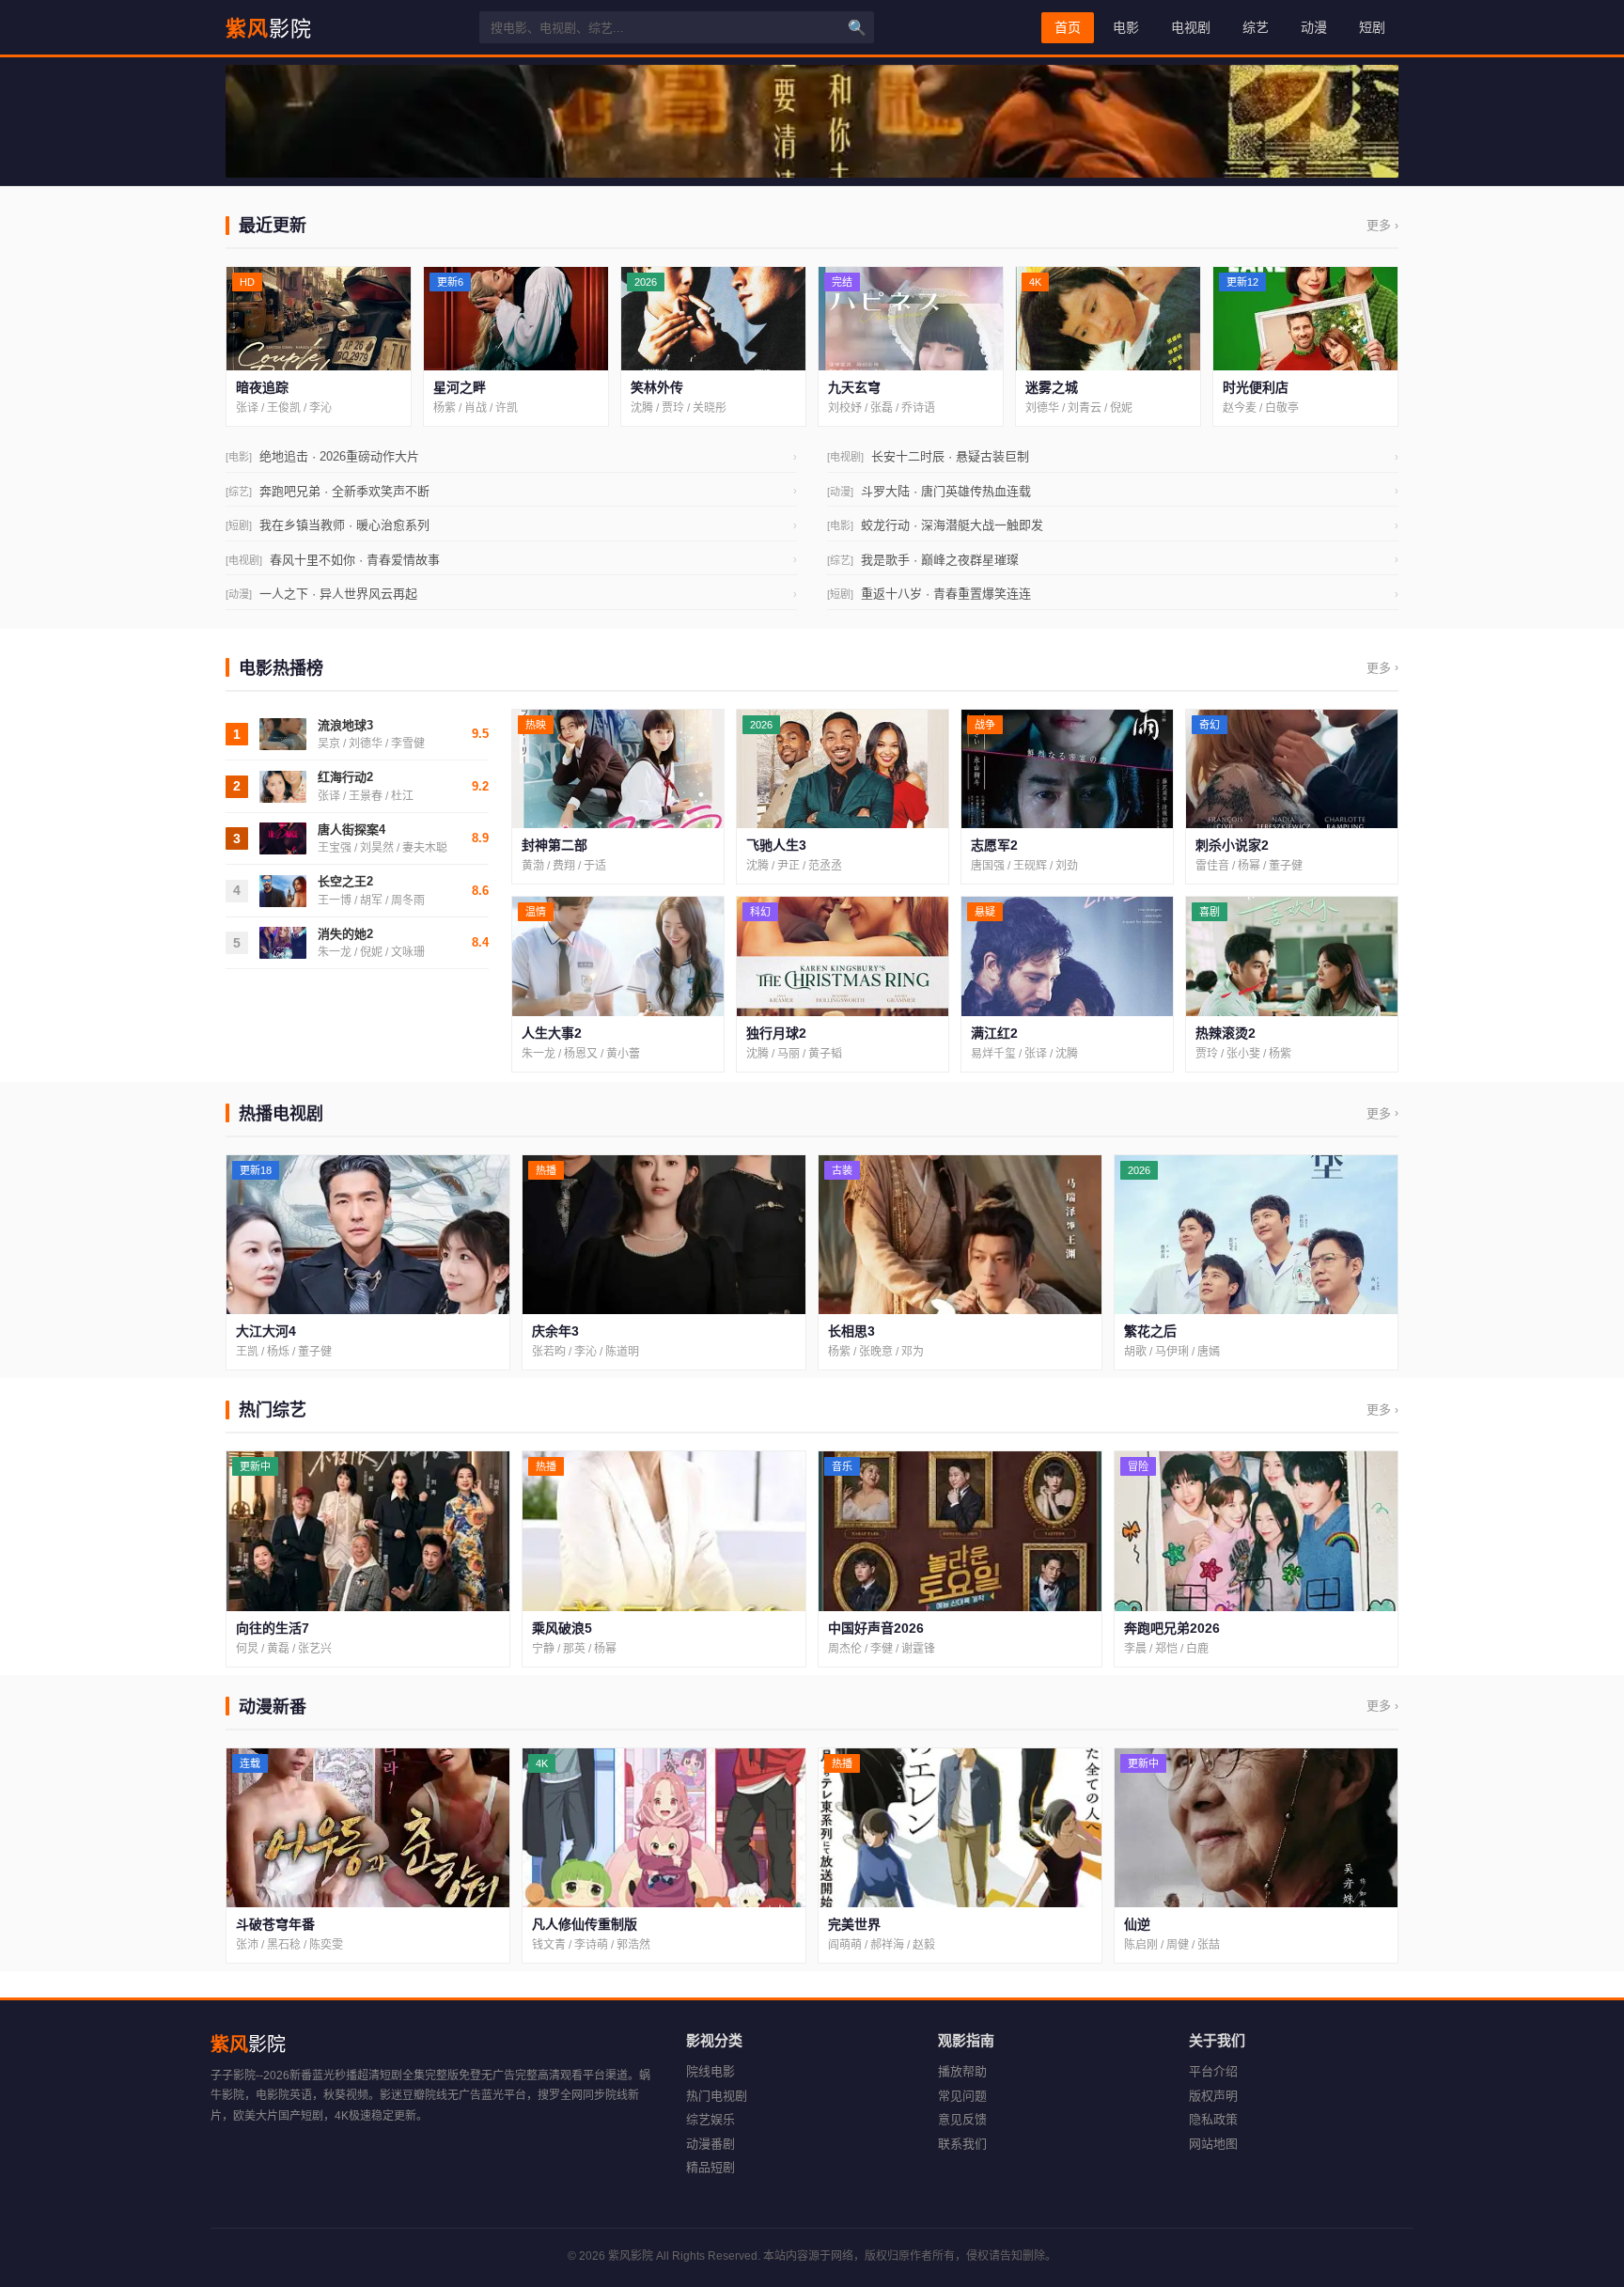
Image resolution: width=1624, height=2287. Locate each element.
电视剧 (1191, 27)
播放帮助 (962, 2071)
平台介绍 (1213, 2071)
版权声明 (1213, 2096)
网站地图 (1213, 2144)
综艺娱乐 (710, 2119)
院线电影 (710, 2071)
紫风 (269, 27)
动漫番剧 (710, 2144)
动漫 (1314, 27)
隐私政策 (1213, 2119)
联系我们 (962, 2144)
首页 (1068, 27)
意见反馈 (962, 2119)
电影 (1126, 27)
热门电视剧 (717, 2096)
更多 (1382, 225)
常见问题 (962, 2096)
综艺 (1256, 27)
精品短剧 (710, 2167)
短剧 (1372, 27)
